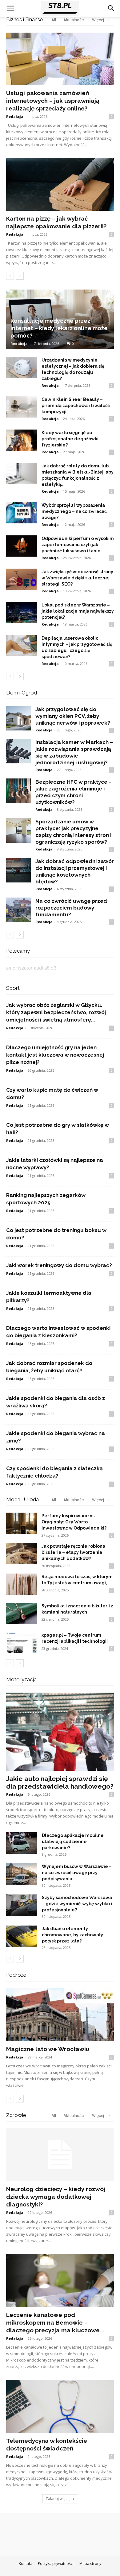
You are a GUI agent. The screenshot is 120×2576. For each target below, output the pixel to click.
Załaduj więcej (58, 2499)
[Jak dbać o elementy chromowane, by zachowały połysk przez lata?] (22, 1936)
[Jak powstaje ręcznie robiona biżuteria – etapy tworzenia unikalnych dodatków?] (22, 1554)
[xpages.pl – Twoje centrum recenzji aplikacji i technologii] (22, 1643)
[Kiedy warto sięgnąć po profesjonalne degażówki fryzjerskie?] (22, 440)
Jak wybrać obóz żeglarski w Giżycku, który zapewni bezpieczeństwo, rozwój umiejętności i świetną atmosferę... (56, 1012)
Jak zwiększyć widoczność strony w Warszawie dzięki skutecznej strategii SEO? (77, 578)
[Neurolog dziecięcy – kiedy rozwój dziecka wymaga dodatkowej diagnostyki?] (60, 2155)
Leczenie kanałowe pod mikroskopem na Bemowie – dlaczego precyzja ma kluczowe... (55, 2322)
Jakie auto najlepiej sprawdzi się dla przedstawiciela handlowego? (60, 1782)
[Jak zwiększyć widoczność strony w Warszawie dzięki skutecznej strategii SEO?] (22, 579)
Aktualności (74, 1500)
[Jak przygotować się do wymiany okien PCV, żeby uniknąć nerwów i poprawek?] (18, 718)
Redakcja (15, 116)
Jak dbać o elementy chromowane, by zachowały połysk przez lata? (72, 1935)
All (54, 1500)
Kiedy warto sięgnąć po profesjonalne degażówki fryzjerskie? (70, 439)
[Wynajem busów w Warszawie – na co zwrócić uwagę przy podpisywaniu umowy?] (22, 1874)
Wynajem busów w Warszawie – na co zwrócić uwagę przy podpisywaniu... (77, 1873)
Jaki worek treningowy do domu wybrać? (59, 1265)
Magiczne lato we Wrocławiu (48, 2049)
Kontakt (25, 2564)
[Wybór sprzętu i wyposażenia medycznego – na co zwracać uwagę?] (22, 513)
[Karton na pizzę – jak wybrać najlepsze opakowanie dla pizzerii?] (60, 184)
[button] (10, 8)
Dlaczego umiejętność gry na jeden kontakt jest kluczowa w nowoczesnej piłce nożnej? (55, 1055)
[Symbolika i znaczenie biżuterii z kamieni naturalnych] (22, 1613)
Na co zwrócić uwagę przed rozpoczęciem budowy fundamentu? (71, 908)
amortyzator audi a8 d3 (31, 968)
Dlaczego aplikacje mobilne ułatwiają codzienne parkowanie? (73, 1842)
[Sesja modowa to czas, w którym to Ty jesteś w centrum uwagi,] (22, 1584)
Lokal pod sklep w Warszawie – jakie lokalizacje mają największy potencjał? (78, 611)
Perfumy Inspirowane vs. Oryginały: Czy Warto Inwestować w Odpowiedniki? (74, 1522)
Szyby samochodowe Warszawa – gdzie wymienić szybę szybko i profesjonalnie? (77, 1904)
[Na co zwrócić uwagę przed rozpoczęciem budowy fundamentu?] (18, 910)
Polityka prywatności (56, 2564)
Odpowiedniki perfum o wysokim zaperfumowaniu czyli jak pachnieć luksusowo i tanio (78, 545)
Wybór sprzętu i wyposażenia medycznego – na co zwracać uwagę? (74, 511)
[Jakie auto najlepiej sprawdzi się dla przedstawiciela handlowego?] (60, 1732)
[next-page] (20, 276)
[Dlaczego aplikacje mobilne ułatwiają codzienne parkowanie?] (22, 1843)
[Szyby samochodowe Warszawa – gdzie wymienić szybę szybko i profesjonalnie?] (22, 1905)
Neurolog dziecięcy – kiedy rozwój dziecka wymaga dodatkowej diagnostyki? (56, 2197)
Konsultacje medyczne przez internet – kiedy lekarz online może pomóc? (59, 328)
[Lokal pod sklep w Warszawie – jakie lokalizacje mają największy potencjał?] (22, 612)
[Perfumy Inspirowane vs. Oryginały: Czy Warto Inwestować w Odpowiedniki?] (22, 1523)
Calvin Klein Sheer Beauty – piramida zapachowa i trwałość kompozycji (76, 406)
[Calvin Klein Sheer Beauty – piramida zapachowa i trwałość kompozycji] (22, 407)
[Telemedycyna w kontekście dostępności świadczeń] (60, 2406)
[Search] (111, 8)
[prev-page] (10, 276)
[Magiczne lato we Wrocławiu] (60, 2015)
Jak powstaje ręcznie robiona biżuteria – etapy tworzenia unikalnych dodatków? (73, 1552)
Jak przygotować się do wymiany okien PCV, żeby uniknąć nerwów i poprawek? (73, 716)
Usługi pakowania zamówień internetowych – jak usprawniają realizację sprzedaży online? (53, 101)
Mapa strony (90, 2564)
